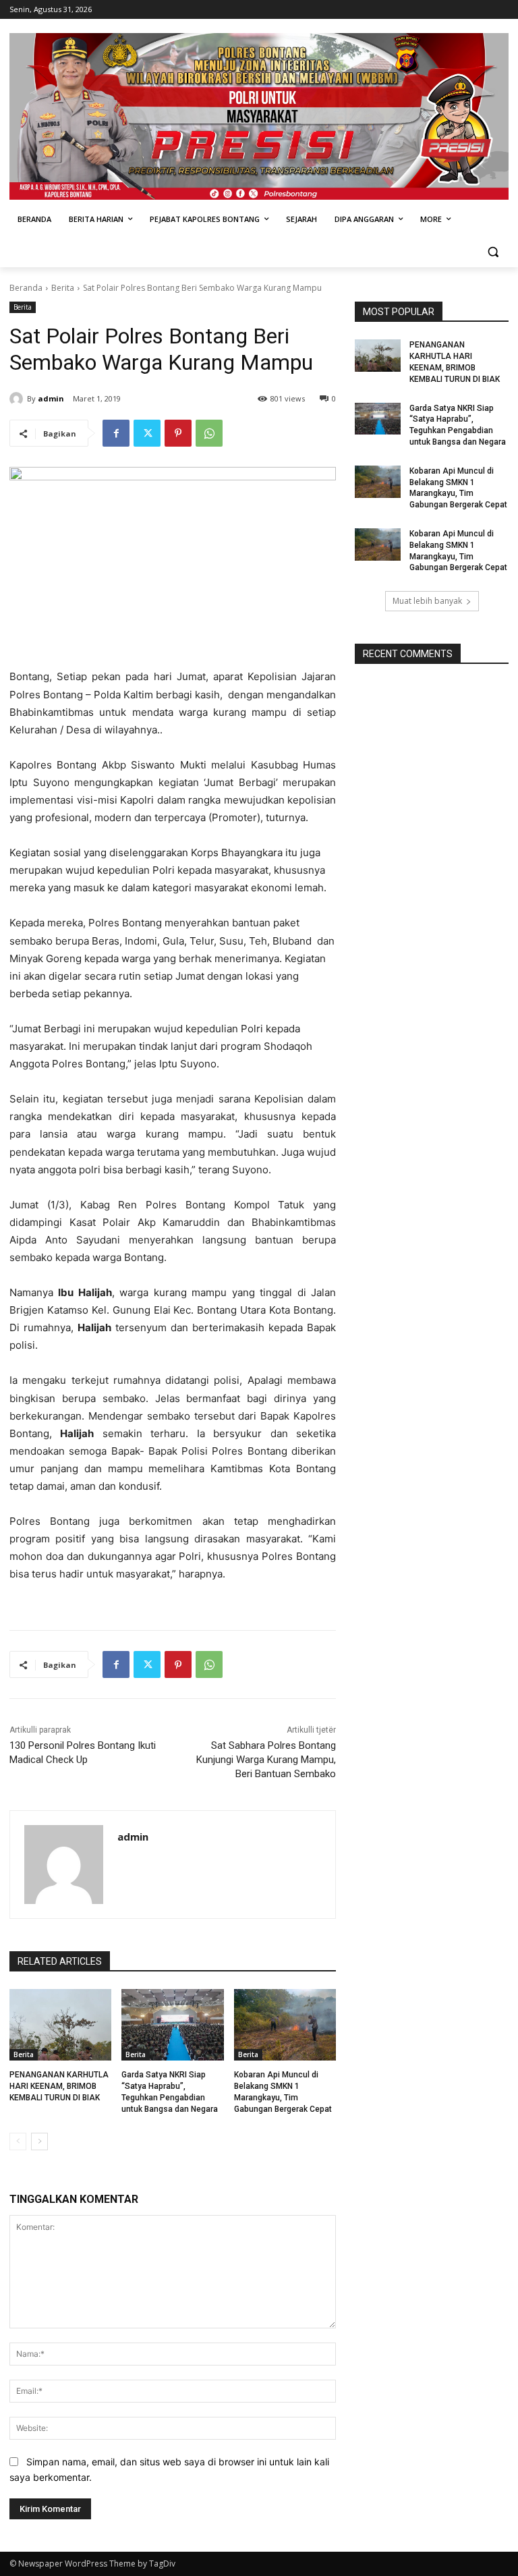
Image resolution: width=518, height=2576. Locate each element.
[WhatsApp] (209, 433)
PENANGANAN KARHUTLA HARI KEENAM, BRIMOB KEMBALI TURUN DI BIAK (59, 2086)
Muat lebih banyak (427, 601)
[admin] (18, 399)
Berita (63, 288)
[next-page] (39, 2141)
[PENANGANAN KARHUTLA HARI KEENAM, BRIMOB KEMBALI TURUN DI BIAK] (60, 2025)
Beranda (26, 288)
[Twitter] (147, 433)
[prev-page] (18, 2141)
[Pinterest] (178, 433)
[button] (493, 252)
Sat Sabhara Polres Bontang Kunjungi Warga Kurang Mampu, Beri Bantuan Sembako (266, 1760)
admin (51, 398)
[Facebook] (116, 433)
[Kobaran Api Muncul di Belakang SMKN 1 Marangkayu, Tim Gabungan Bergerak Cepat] (285, 2025)
